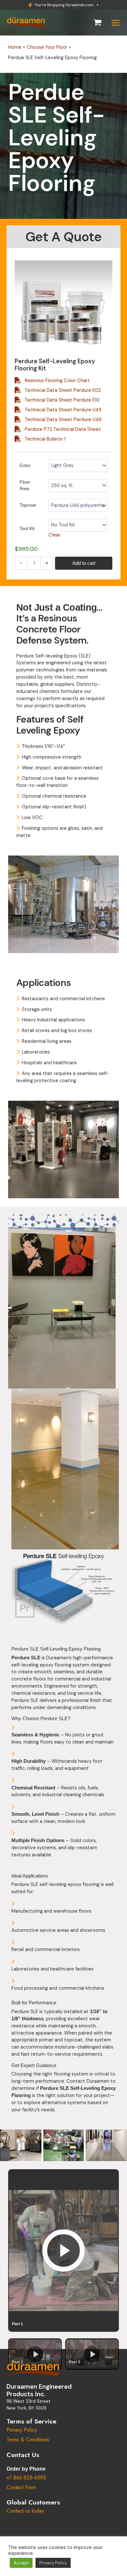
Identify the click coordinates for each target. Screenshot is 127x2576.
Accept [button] (21, 2563)
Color (25, 465)
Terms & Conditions (28, 2440)
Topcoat (28, 505)
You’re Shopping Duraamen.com (64, 5)
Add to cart (84, 563)
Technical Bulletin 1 (45, 439)
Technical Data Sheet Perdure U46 (63, 420)
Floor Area (25, 485)
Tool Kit (27, 528)
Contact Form (21, 2487)
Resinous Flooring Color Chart (57, 381)
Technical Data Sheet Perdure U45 (63, 410)
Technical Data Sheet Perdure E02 (63, 390)
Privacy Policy (22, 2430)
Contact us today (25, 2511)
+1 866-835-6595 (26, 2478)
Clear (54, 535)
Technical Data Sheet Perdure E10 (62, 400)
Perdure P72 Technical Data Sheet (63, 429)
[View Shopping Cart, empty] (98, 23)
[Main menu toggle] (116, 23)
